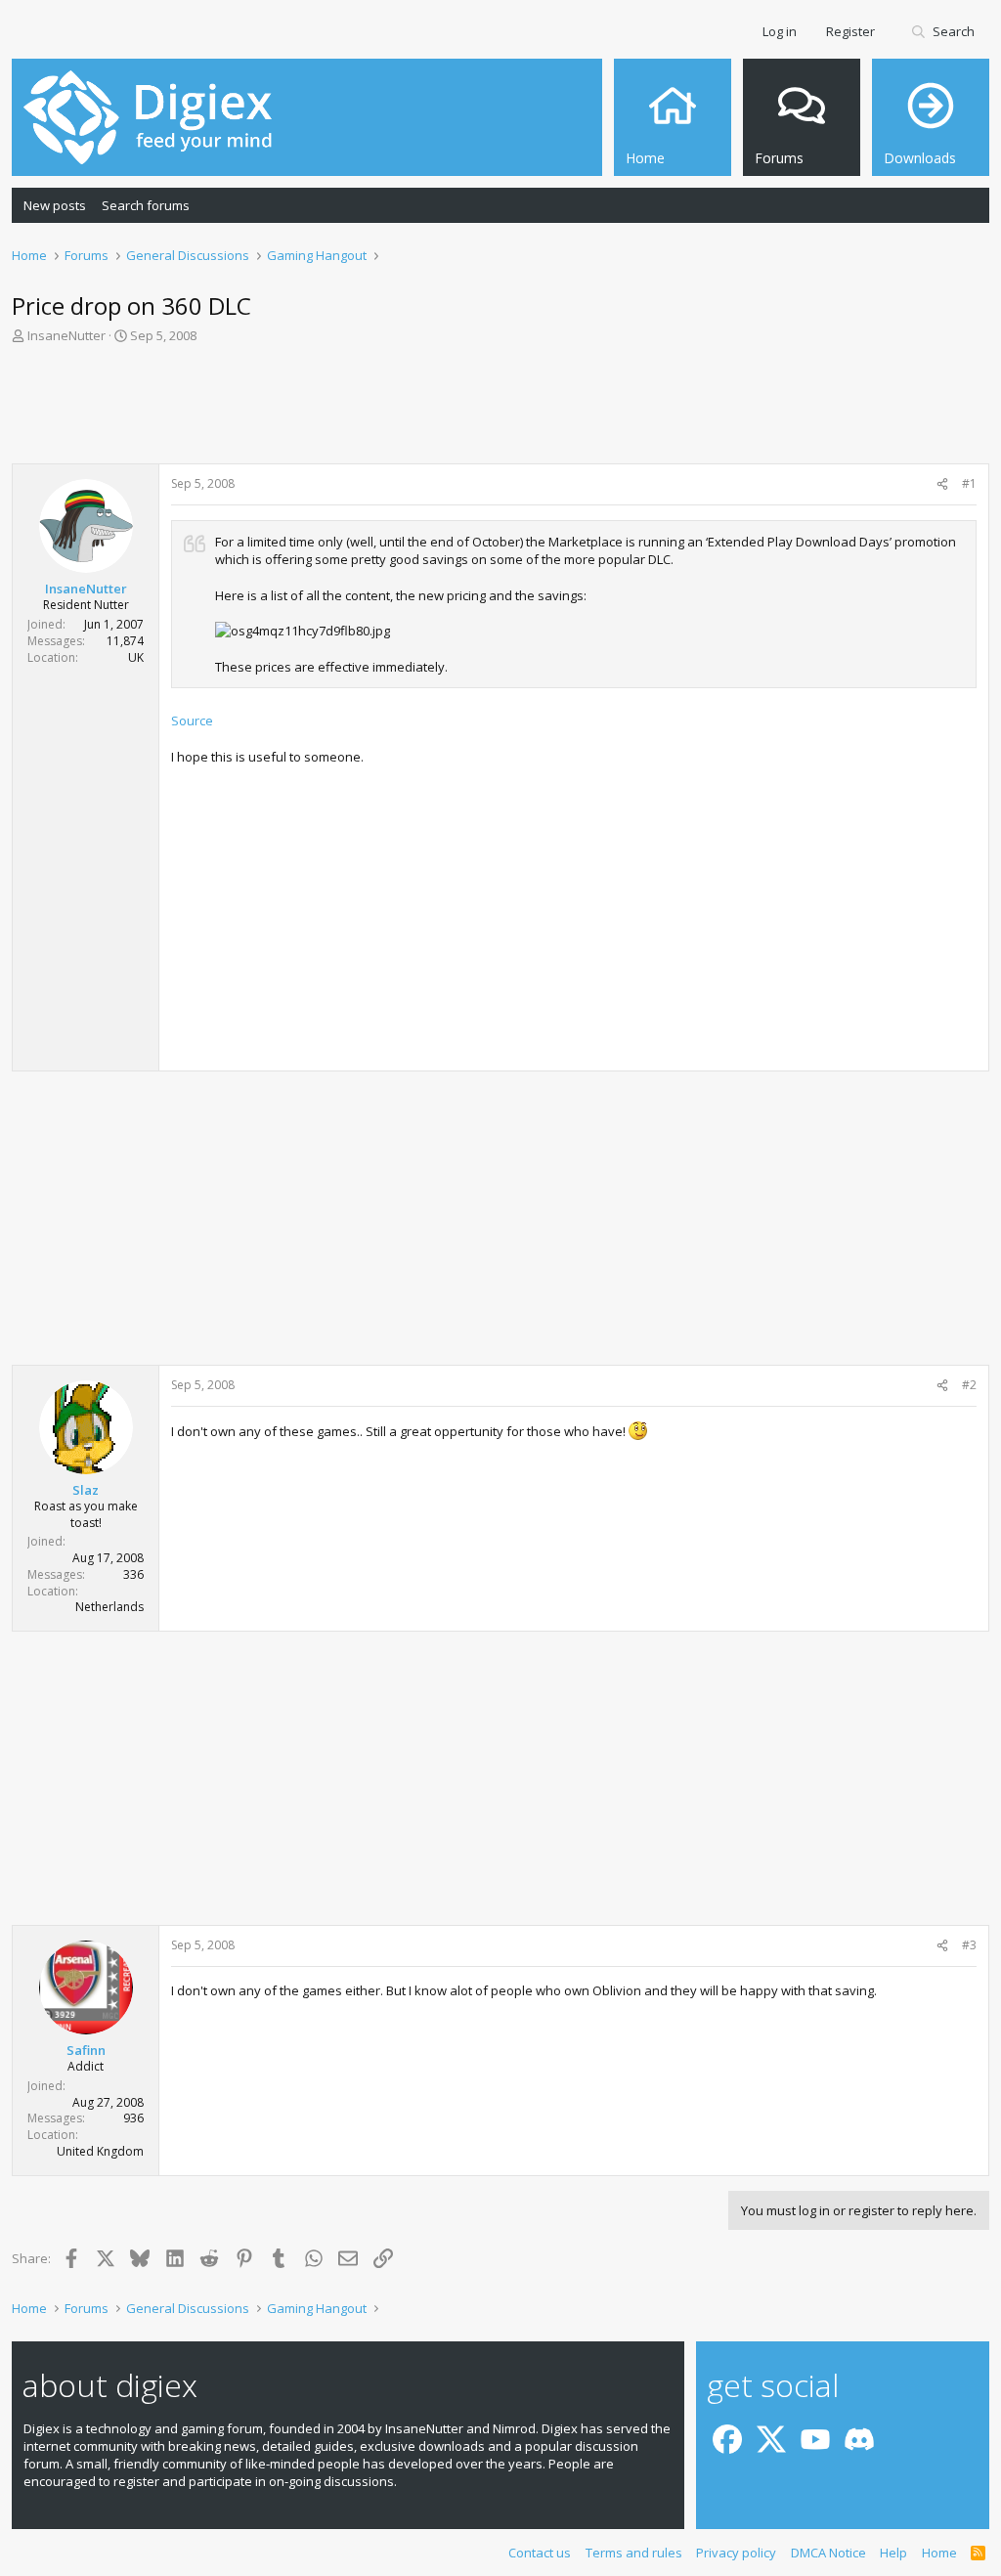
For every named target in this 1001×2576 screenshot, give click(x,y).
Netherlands (109, 1607)
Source (192, 720)
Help (893, 2553)
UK (136, 657)
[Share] (942, 484)
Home (939, 2553)
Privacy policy (736, 2553)
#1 (969, 483)
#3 (969, 1945)
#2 (969, 1385)
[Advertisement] (500, 410)
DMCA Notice (828, 2553)
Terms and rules (634, 2553)
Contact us (540, 2553)
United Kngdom (100, 2151)
